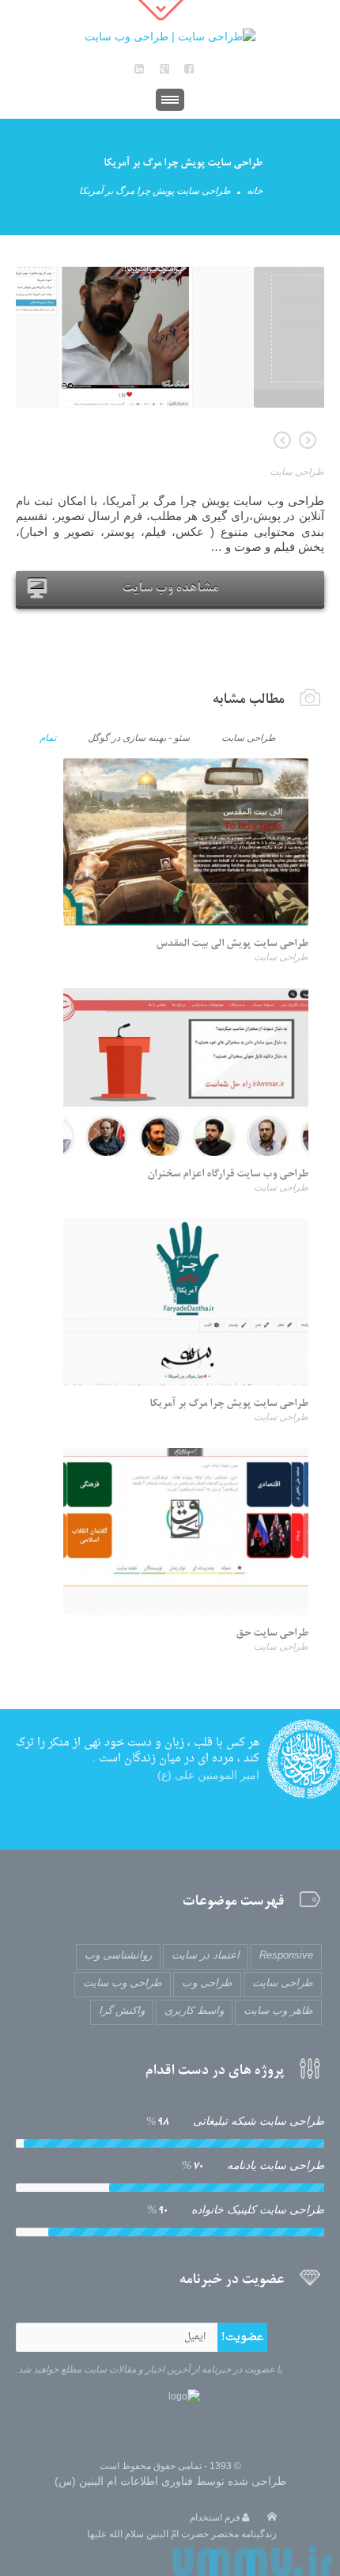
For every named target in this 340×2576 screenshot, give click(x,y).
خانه (255, 191)
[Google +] (164, 69)
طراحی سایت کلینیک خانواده (236, 2210)
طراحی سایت (297, 472)
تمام (48, 737)
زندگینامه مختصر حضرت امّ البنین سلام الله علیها (182, 2534)
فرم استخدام (215, 2517)
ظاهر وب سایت (278, 2010)
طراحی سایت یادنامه (253, 2166)
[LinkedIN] (139, 69)
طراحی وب (207, 1983)
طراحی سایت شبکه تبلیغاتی (235, 2121)
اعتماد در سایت (206, 1955)
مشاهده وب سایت (170, 587)
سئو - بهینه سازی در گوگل (139, 737)
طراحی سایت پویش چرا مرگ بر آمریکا (229, 1403)
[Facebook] (189, 69)
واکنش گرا (122, 2010)
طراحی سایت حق (308, 440)
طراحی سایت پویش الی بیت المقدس (232, 943)
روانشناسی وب (118, 1955)
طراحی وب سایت (123, 1983)
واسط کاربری (194, 2010)
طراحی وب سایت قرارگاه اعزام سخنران (282, 440)
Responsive (286, 1955)
